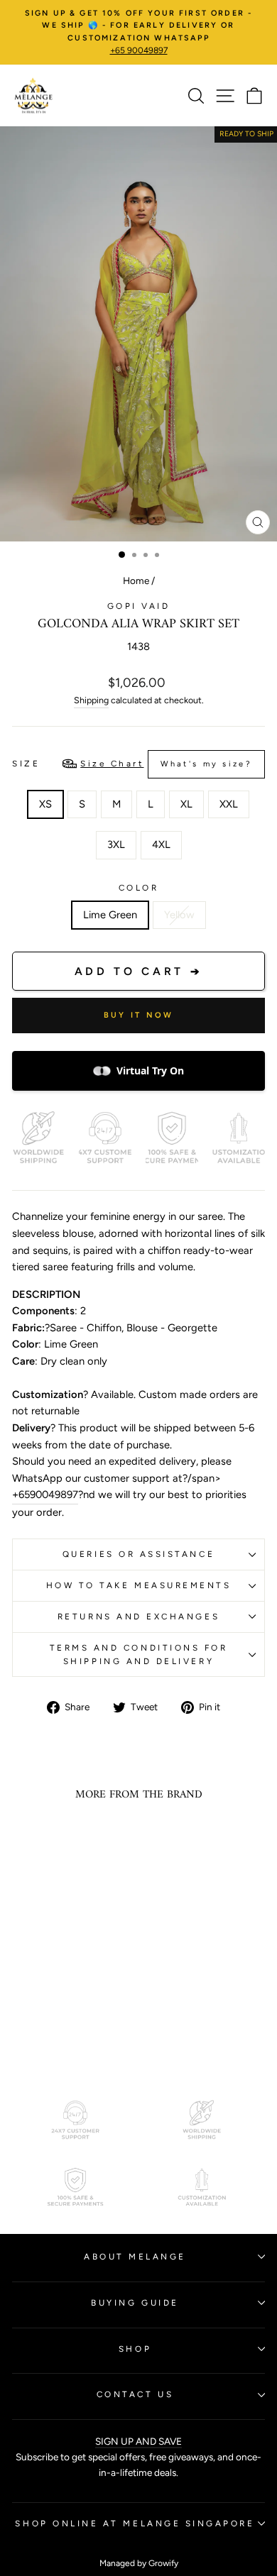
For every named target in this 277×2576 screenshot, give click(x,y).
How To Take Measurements (139, 1585)
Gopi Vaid (139, 606)
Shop (135, 2349)
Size (132, 764)
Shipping (91, 700)
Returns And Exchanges (138, 1617)
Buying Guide (135, 2303)
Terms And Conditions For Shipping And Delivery (139, 1655)
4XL (161, 844)
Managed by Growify (139, 2563)
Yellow (179, 915)
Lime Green (110, 915)
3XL (116, 844)
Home (136, 580)
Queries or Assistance (138, 1554)
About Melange (135, 2257)
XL (186, 804)
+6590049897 (45, 1495)
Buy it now (139, 1015)
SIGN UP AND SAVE (138, 2441)
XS (45, 804)
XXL (229, 804)
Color (139, 888)
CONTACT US (135, 2394)
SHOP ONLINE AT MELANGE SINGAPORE (135, 2523)
